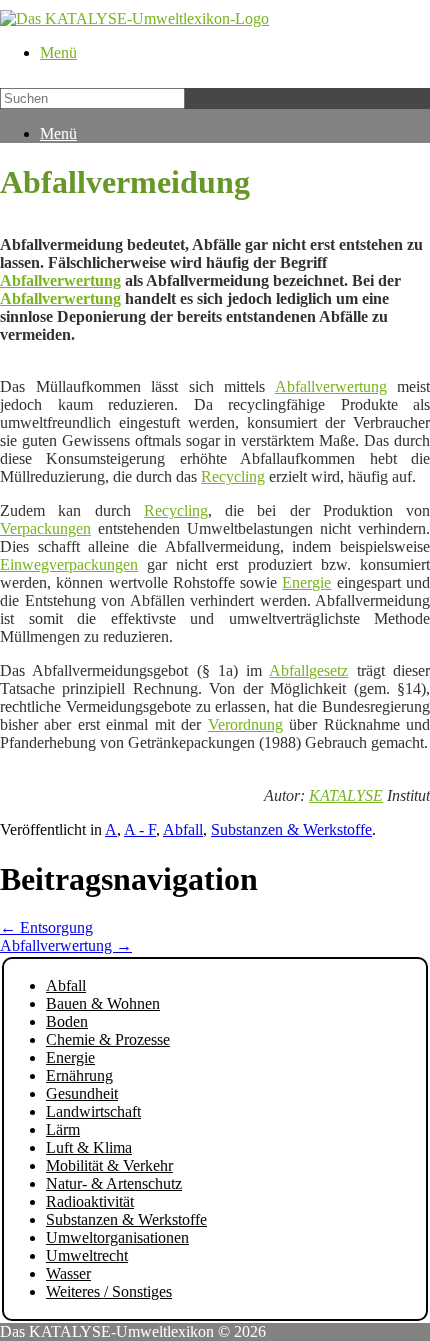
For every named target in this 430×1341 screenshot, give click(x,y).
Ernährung (79, 1075)
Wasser (68, 1273)
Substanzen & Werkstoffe (291, 829)
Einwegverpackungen (69, 564)
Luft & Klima (89, 1147)
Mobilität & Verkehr (109, 1165)
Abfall (183, 829)
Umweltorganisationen (117, 1237)
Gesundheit (82, 1093)
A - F (140, 829)
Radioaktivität (90, 1201)
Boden (67, 1021)
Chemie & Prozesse (108, 1039)
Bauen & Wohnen (103, 1003)
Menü (58, 52)
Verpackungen (45, 528)
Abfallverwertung (60, 280)
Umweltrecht (87, 1255)
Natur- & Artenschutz (114, 1183)
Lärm (63, 1129)
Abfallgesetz (308, 670)
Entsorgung (46, 927)
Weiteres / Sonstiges (109, 1291)
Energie (306, 582)
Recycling (233, 476)
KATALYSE (346, 795)
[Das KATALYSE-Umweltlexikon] (134, 18)
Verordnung (245, 724)
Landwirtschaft (93, 1111)
